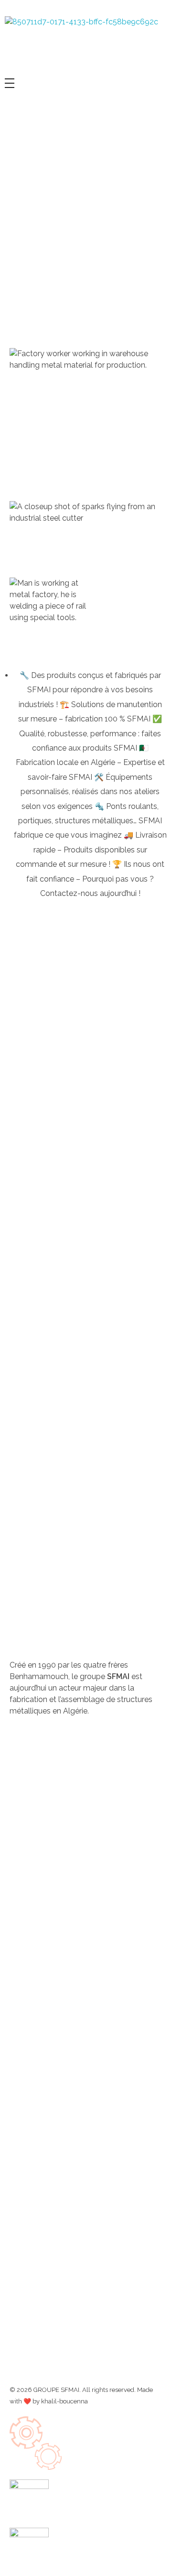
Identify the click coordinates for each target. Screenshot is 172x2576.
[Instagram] (47, 1746)
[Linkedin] (73, 1746)
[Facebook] (21, 1746)
